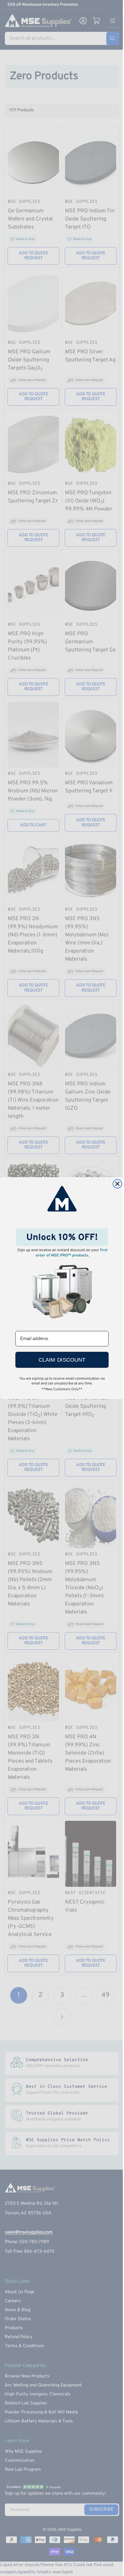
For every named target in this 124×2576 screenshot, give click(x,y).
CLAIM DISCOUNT (62, 1360)
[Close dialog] (117, 1184)
